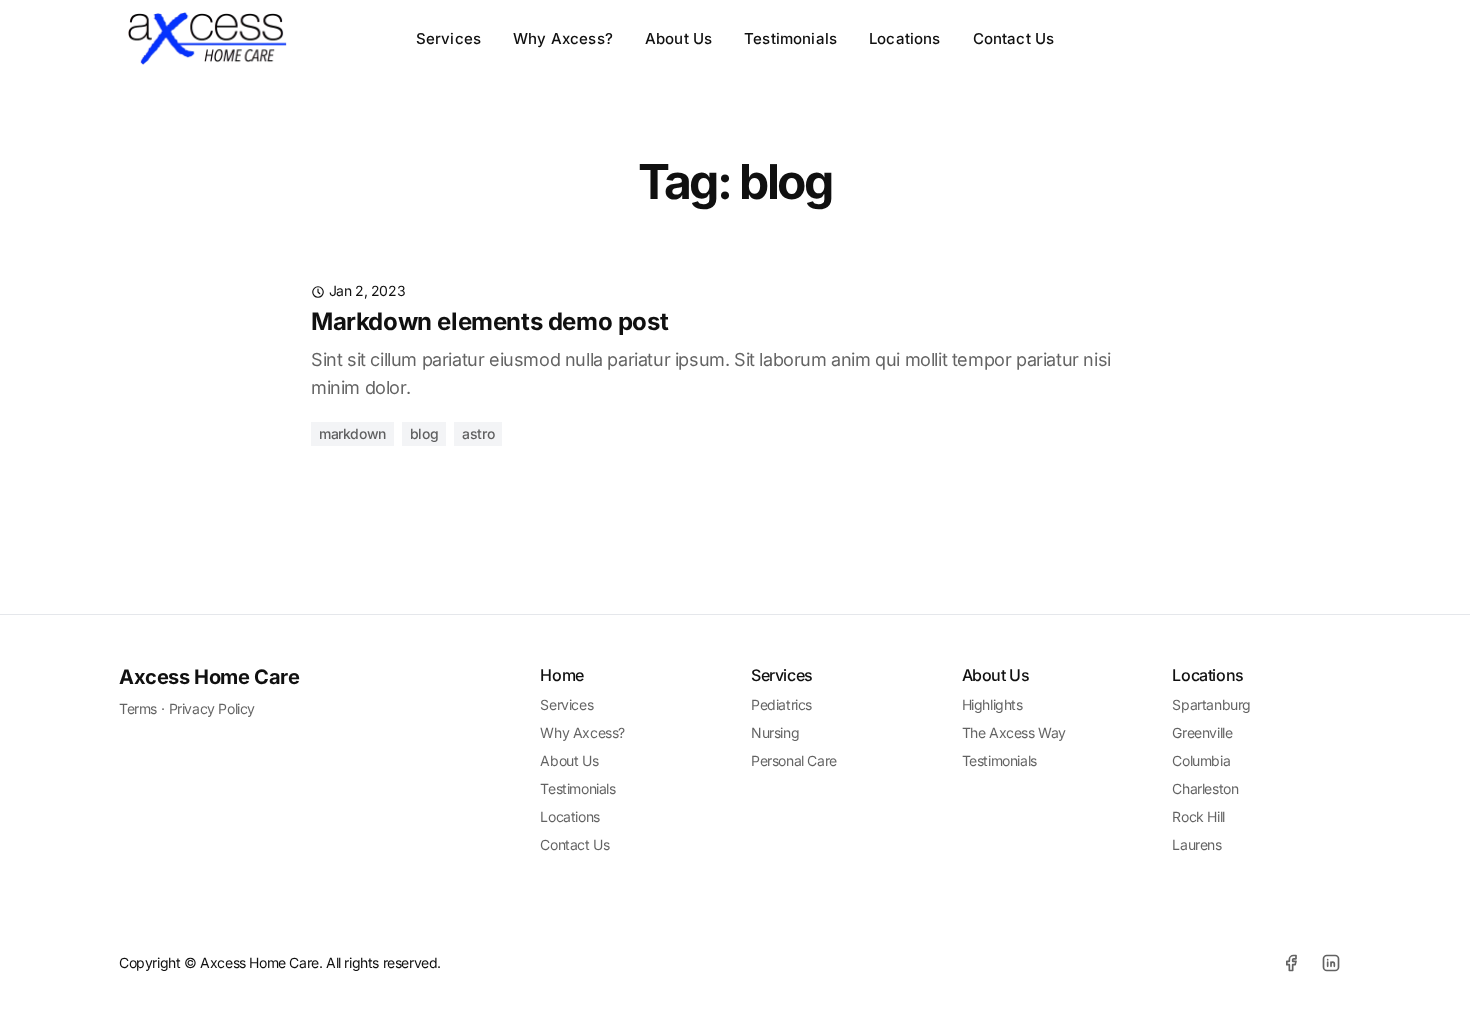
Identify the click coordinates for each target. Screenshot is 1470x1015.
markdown (352, 433)
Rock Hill (1198, 816)
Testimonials (790, 38)
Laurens (1196, 844)
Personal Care (794, 760)
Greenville (1202, 732)
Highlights (992, 704)
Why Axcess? (563, 38)
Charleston (1205, 788)
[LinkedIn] (1331, 963)
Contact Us (1014, 38)
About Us (678, 38)
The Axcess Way (1014, 732)
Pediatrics (781, 704)
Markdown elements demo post (489, 321)
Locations (904, 38)
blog (424, 433)
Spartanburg (1211, 704)
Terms (138, 708)
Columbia (1201, 760)
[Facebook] (1291, 963)
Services (448, 38)
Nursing (775, 732)
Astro (478, 433)
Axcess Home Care (209, 677)
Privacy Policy (212, 708)
